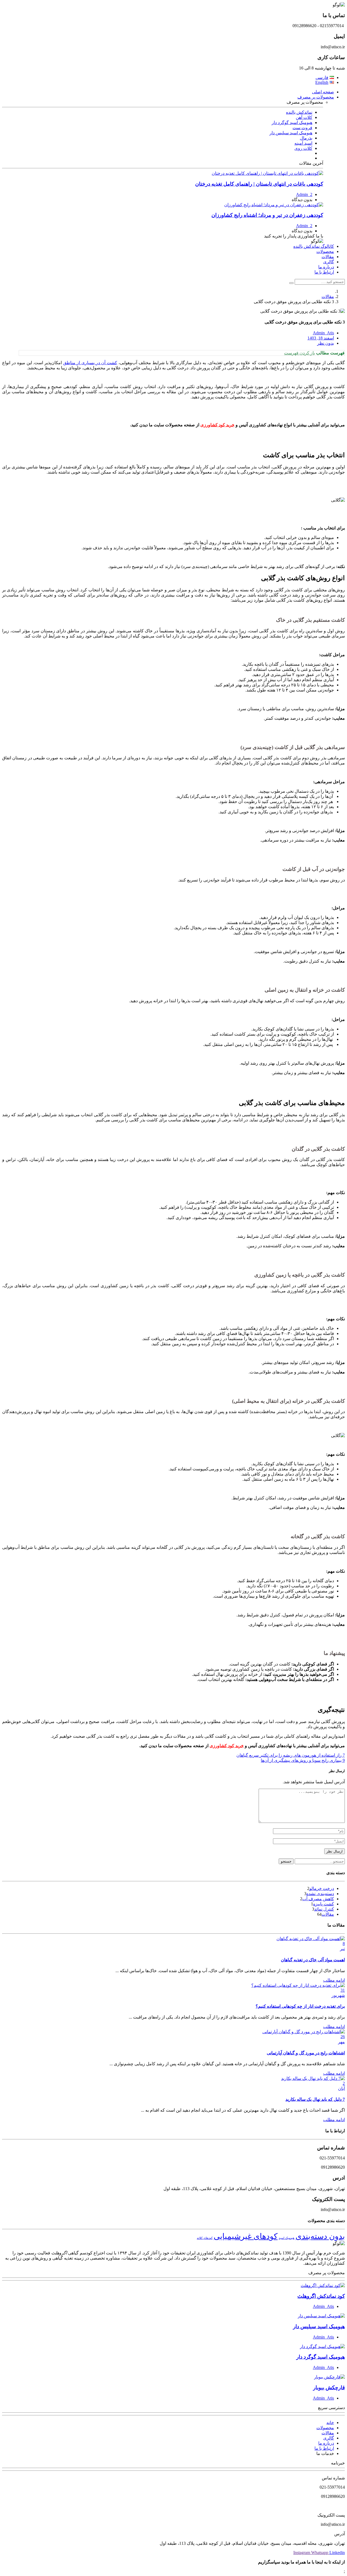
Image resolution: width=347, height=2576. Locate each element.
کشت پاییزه (324, 1904)
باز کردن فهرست (300, 353)
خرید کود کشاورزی (217, 425)
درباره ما (326, 267)
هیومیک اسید (287, 2238)
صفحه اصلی (323, 92)
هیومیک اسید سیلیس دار (319, 2326)
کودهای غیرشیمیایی (246, 2236)
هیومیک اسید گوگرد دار (321, 2357)
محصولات (325, 251)
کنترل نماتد (324, 1909)
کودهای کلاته (205, 2238)
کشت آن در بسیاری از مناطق (90, 363)
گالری (329, 262)
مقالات (328, 257)
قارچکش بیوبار (329, 2388)
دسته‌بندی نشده (320, 1894)
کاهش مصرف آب (318, 1899)
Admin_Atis (323, 2306)
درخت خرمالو (322, 1888)
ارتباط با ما (324, 272)
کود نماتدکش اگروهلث (321, 2296)
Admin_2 (304, 194)
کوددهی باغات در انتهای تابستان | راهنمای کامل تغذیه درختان (259, 184)
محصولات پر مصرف (316, 97)
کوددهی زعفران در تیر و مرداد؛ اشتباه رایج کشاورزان (267, 215)
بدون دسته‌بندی (320, 2236)
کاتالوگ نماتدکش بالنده (314, 246)
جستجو (286, 1861)
